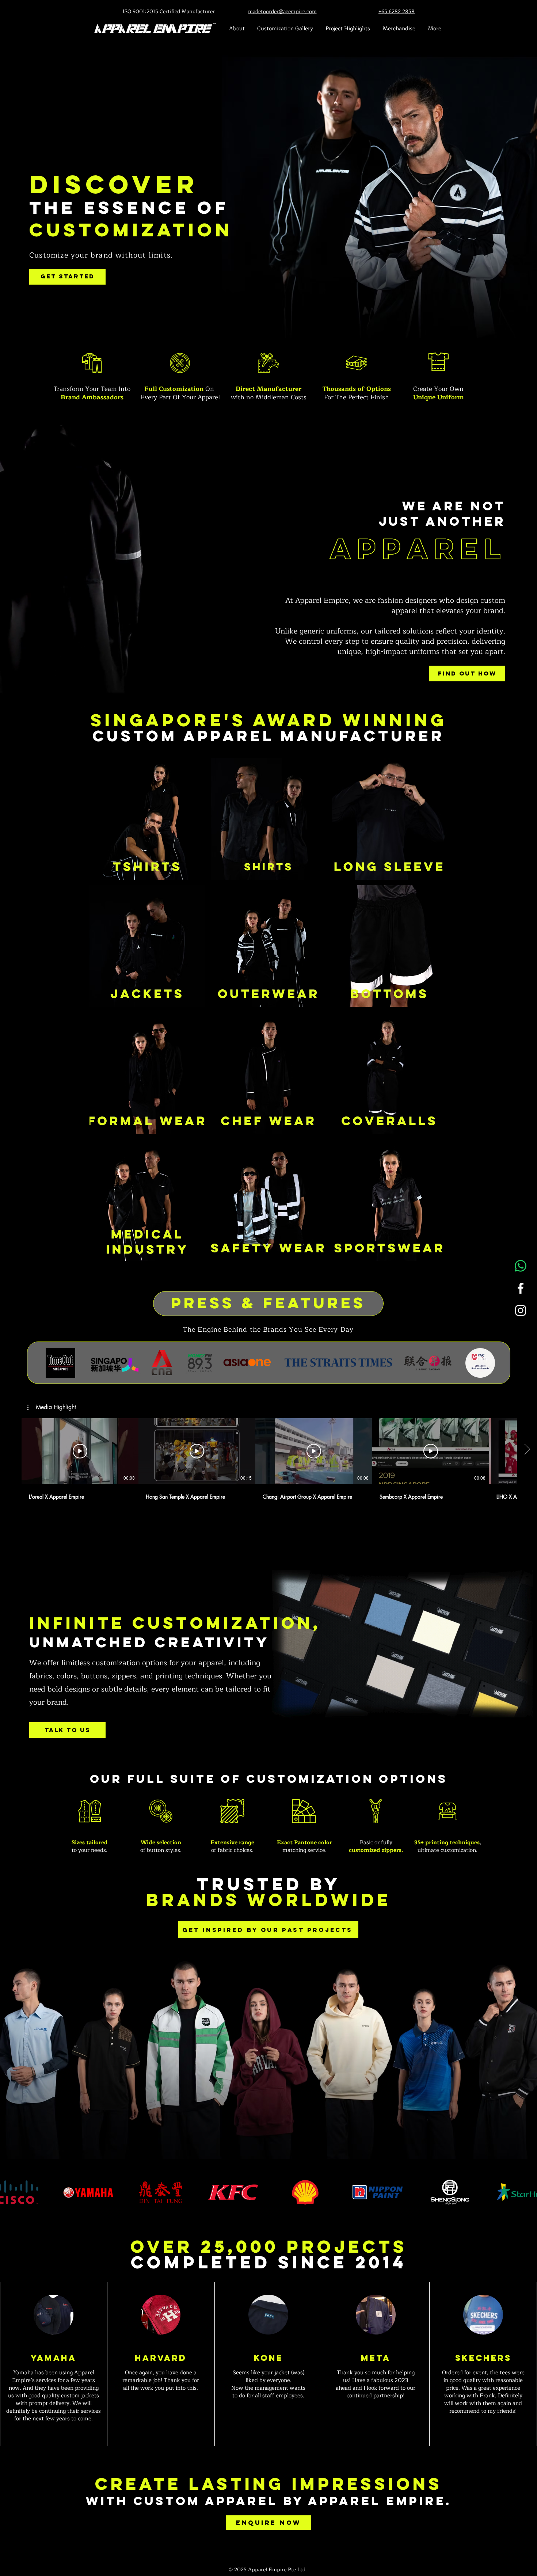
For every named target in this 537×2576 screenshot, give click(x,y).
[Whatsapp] (521, 1266)
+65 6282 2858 (397, 12)
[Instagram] (521, 1310)
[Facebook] (521, 1288)
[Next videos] (527, 1450)
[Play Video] (80, 1451)
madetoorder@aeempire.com (282, 12)
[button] (52, 1407)
